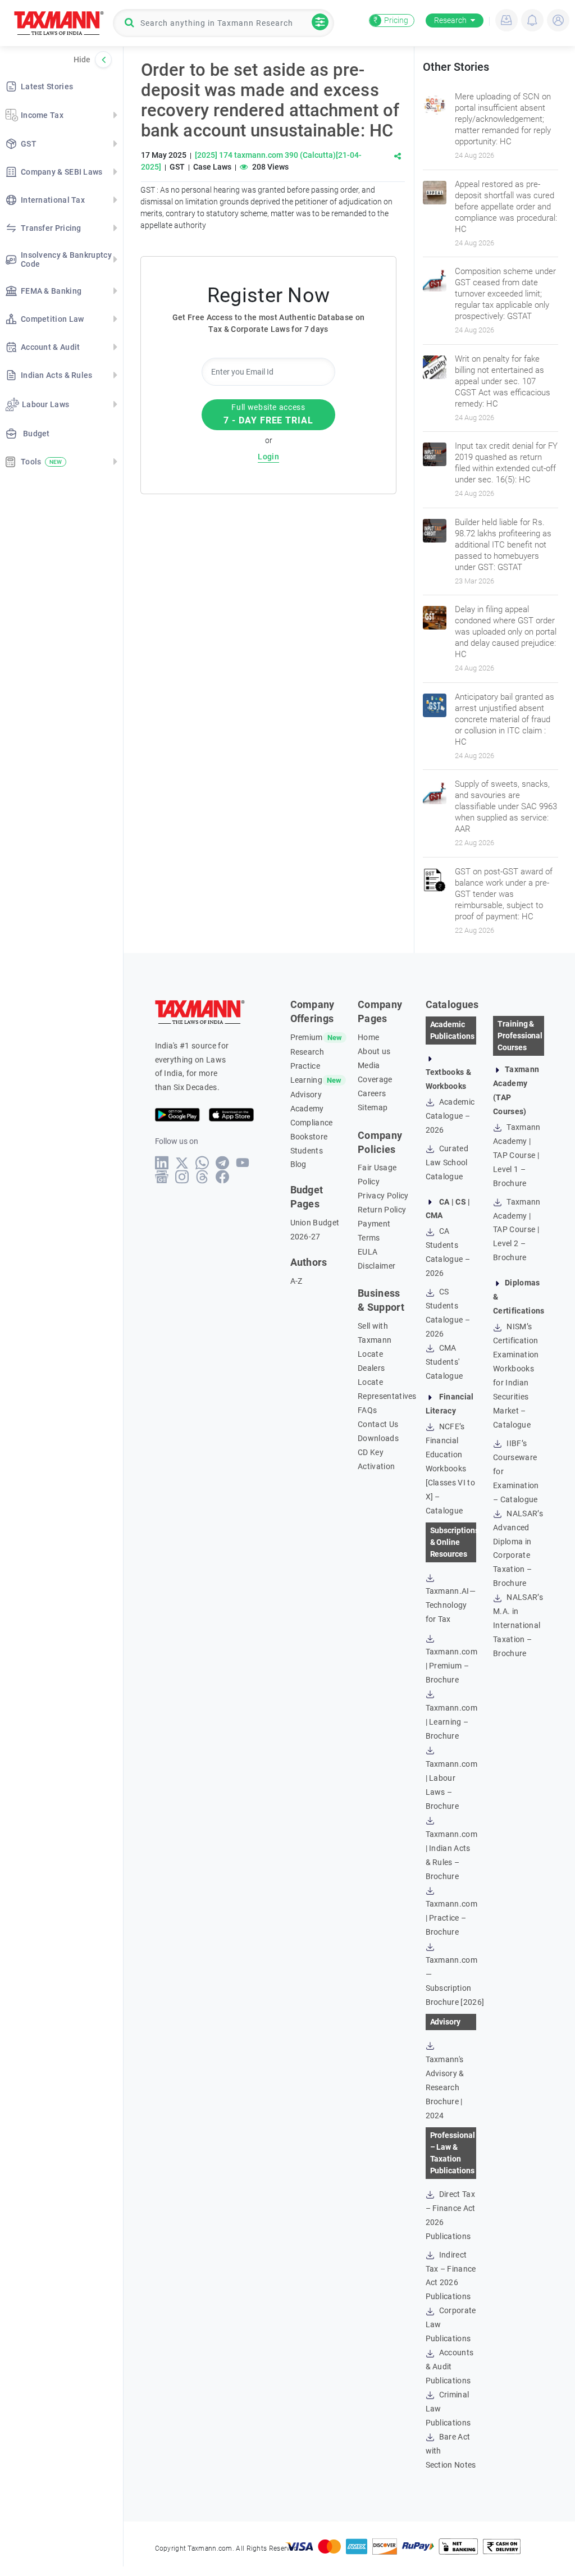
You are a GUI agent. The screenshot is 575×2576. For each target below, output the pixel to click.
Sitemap (373, 1107)
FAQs (367, 1410)
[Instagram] (182, 1177)
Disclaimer (377, 1266)
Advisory (306, 1095)
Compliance (312, 1123)
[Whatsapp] (202, 1163)
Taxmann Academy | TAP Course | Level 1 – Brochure (517, 1155)
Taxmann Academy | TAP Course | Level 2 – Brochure (517, 1230)
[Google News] (162, 1177)
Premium (307, 1037)
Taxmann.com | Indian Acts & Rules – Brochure (452, 1855)
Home (368, 1037)
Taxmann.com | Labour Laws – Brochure (452, 1785)
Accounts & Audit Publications (450, 2367)
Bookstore (309, 1137)
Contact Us (378, 1424)
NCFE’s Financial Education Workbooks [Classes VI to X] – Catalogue (450, 1469)
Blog (298, 1164)
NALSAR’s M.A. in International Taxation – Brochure (518, 1625)
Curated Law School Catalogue (447, 1162)
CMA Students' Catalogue (444, 1362)
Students (307, 1151)
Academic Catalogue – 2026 (450, 1116)
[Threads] (202, 1177)
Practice (305, 1066)
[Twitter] (182, 1163)
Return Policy (382, 1210)
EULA (368, 1252)
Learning (307, 1080)
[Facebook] (223, 1177)
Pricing (391, 20)
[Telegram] (223, 1163)
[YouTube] (243, 1163)
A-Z (296, 1281)
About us (374, 1051)
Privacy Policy (383, 1196)
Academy (307, 1109)
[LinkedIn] (162, 1163)
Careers (372, 1093)
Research (450, 20)
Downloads (378, 1438)
